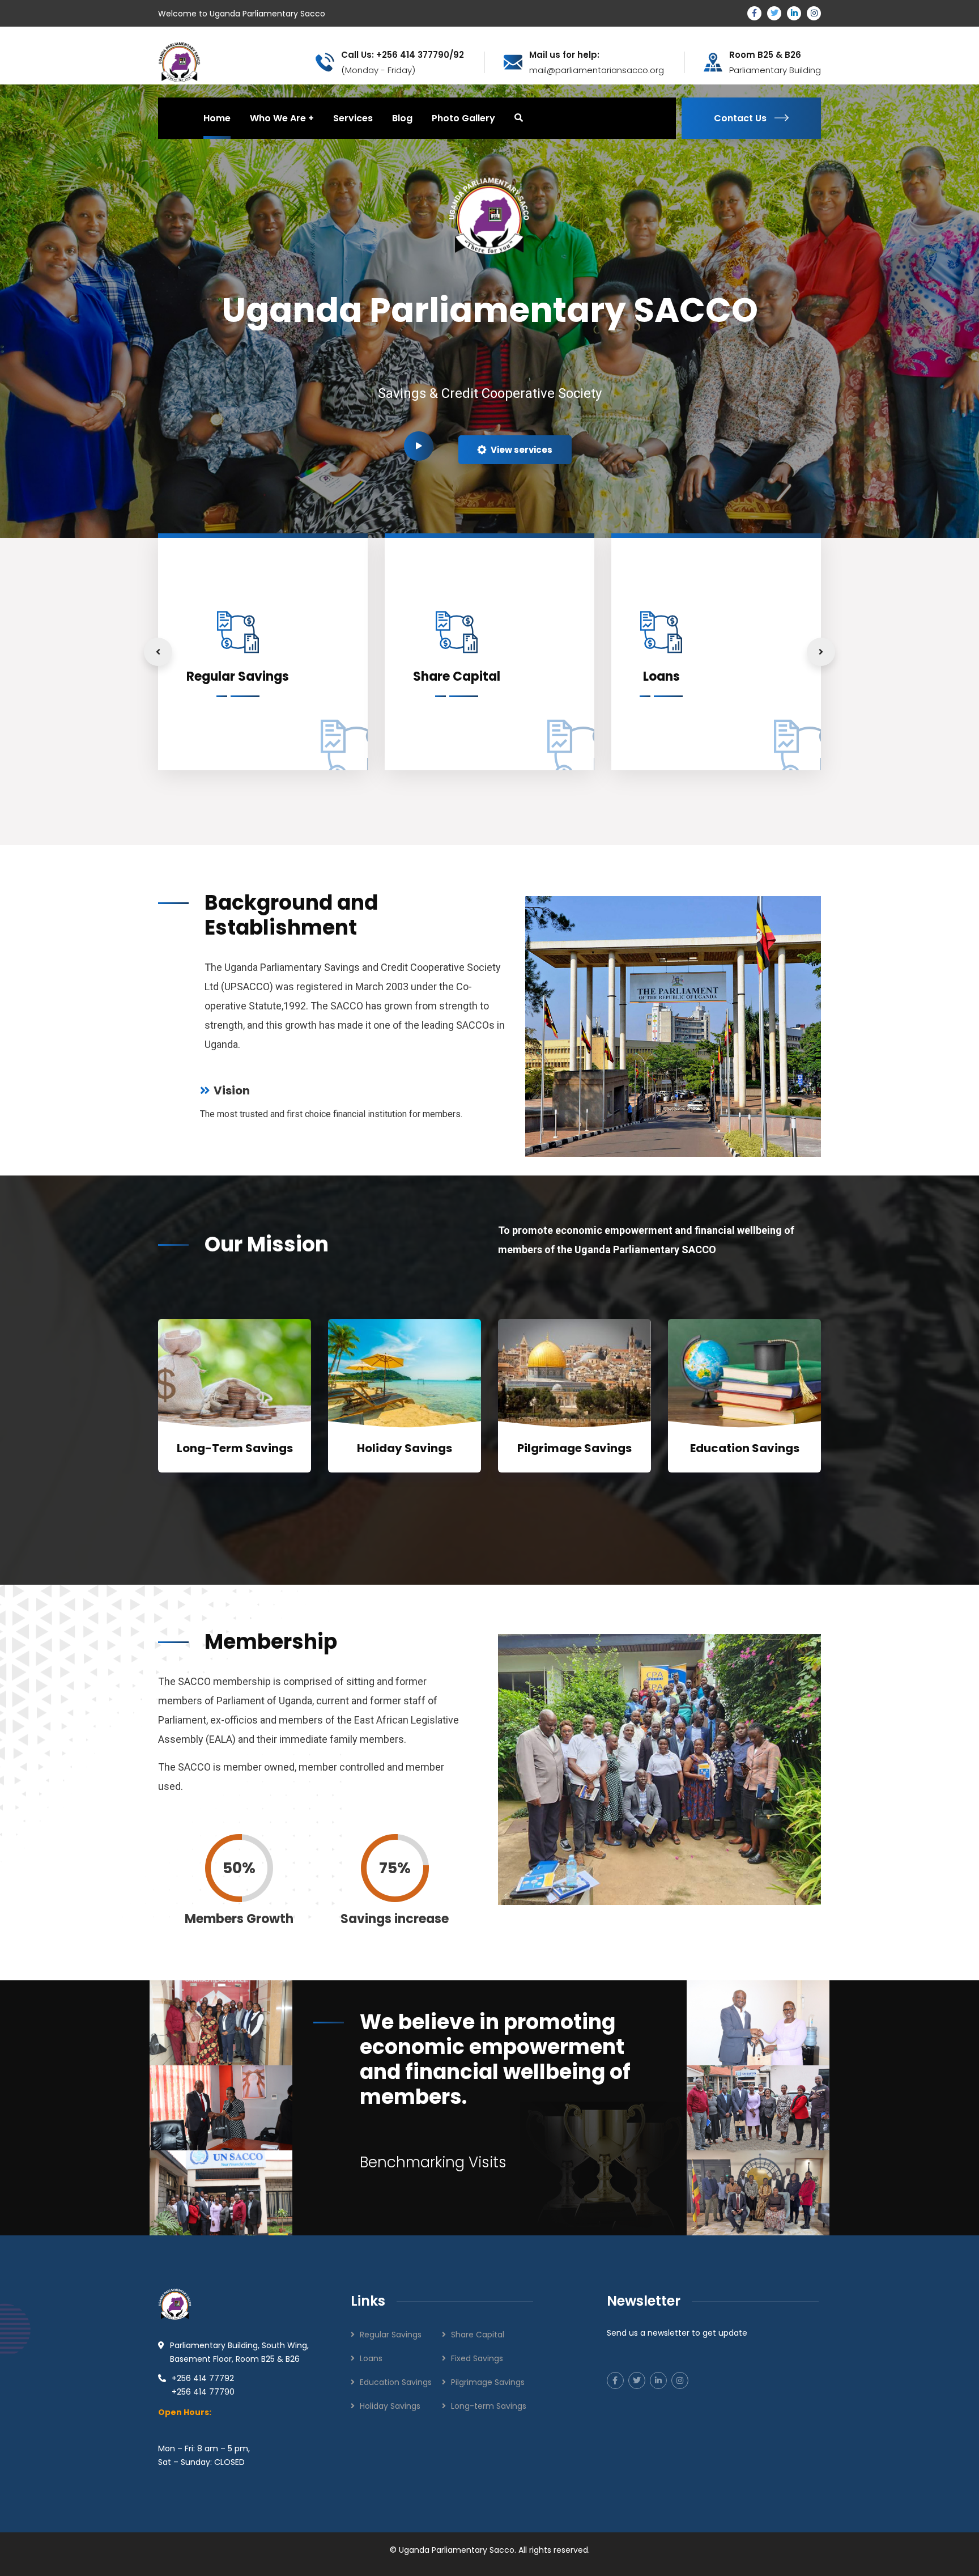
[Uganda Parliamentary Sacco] (179, 61)
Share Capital (478, 2335)
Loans (371, 2358)
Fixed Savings (477, 2358)
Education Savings (745, 1448)
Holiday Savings (405, 1448)
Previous (158, 652)
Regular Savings (391, 2335)
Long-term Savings (489, 2406)
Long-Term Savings (235, 1448)
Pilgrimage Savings (574, 1448)
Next (821, 652)
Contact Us (740, 118)
